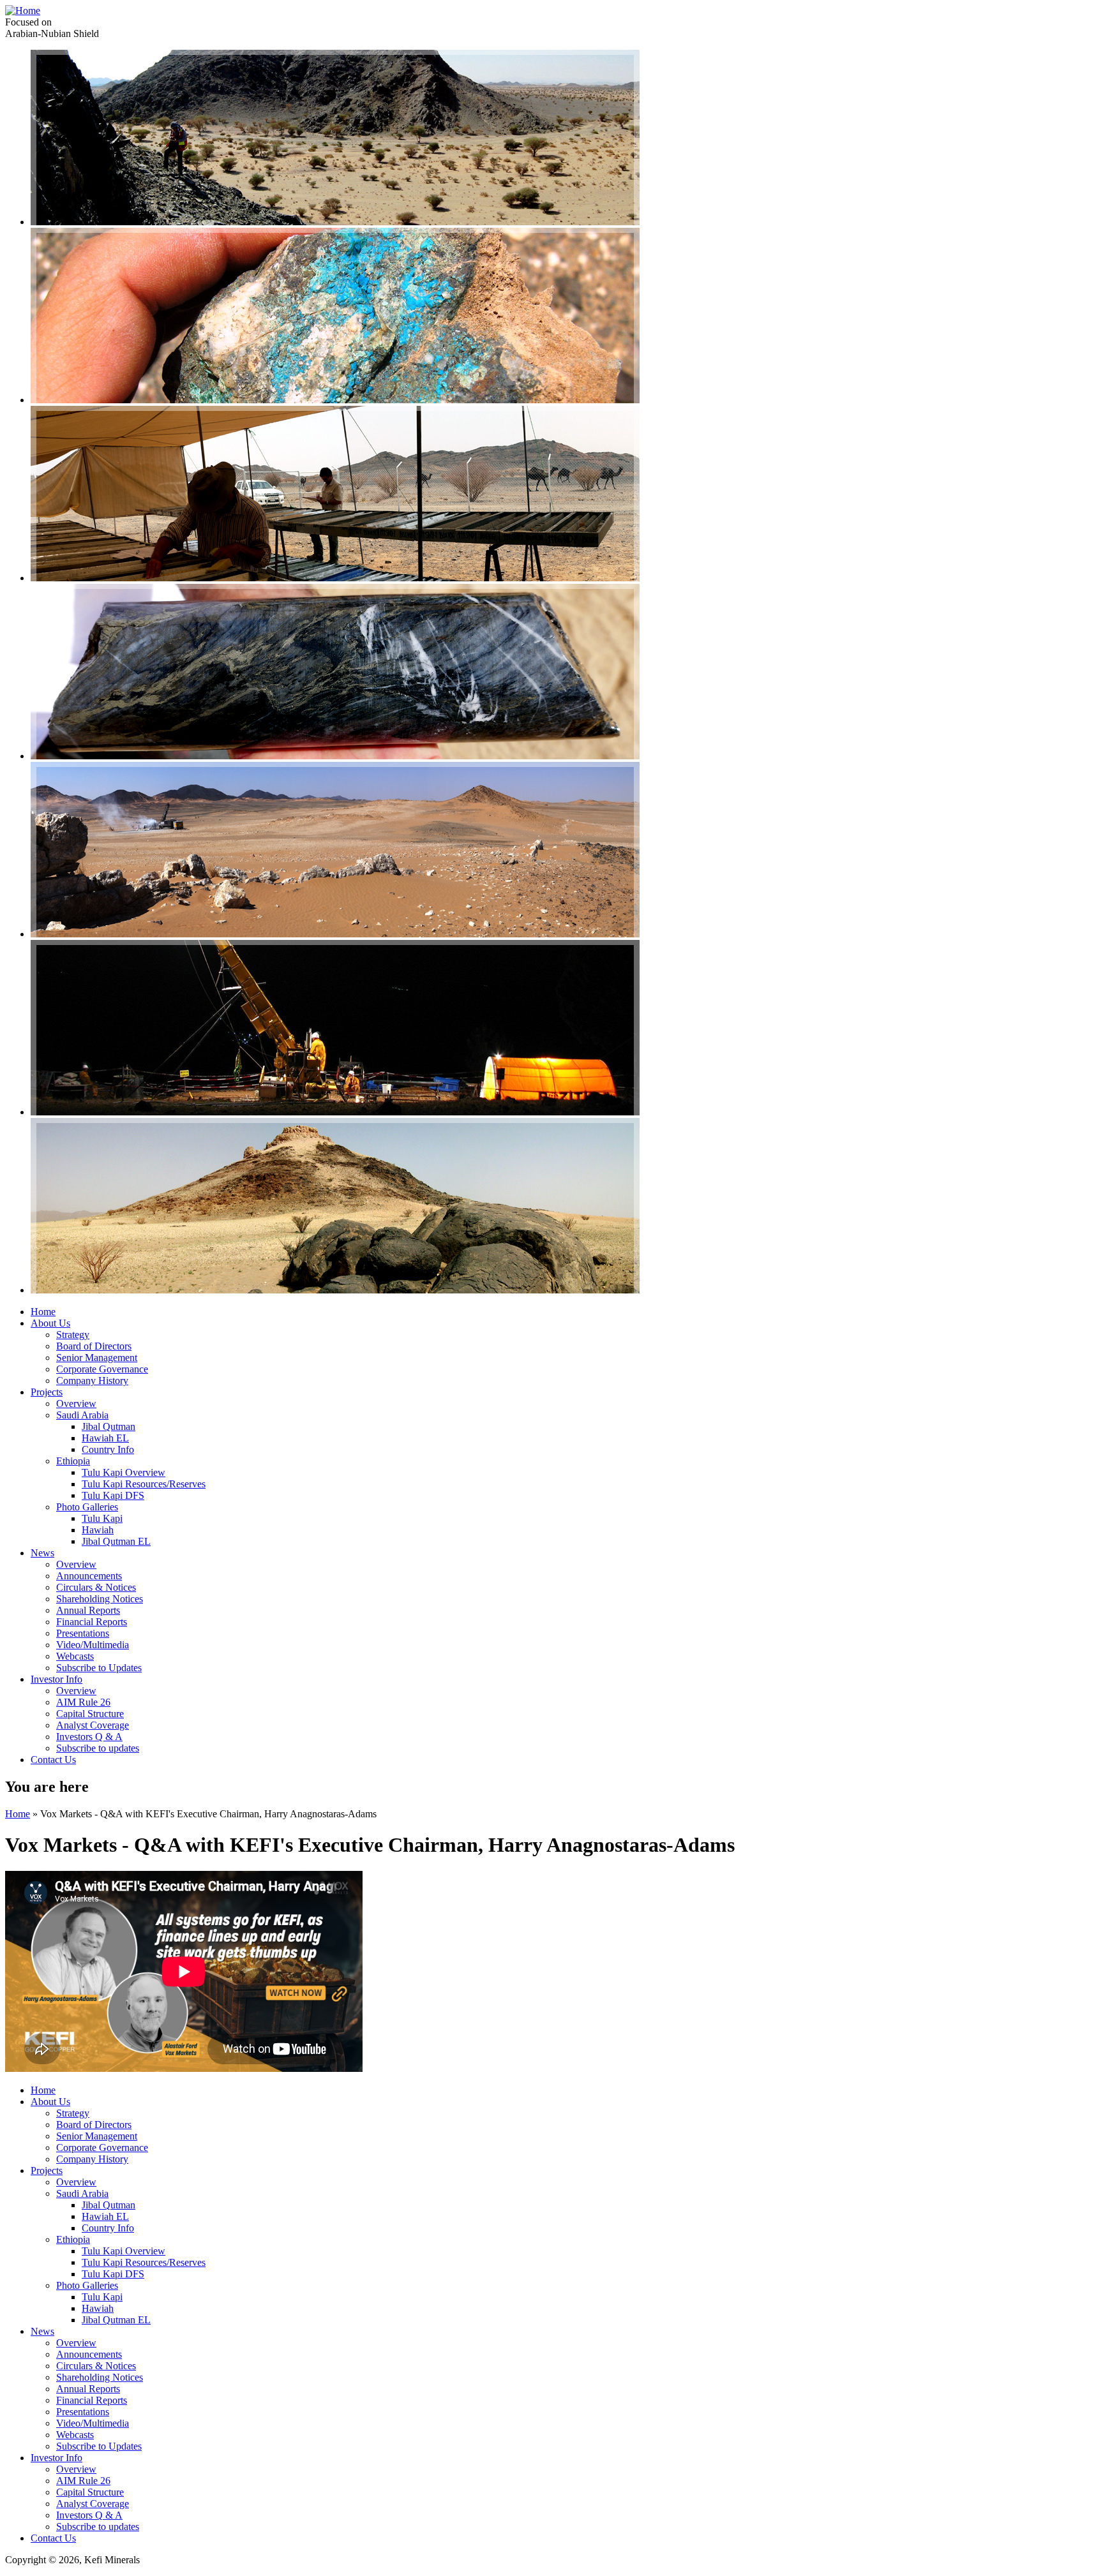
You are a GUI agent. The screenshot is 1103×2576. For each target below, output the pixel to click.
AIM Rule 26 (83, 1702)
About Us (50, 1323)
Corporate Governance (102, 1369)
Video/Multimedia (93, 1645)
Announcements (89, 1576)
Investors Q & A (89, 1737)
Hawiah (98, 1530)
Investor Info (56, 1679)
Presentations (83, 1633)
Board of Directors (94, 1346)
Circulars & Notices (96, 1587)
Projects (47, 1392)
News (42, 1553)
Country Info (108, 1449)
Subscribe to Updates (99, 1668)
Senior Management (97, 1358)
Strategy (73, 1335)
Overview (76, 1403)
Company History (92, 1381)
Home (43, 1312)
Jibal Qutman (109, 1426)
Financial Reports (92, 1622)
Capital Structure (90, 1714)
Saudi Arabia (82, 1415)
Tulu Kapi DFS (113, 1495)
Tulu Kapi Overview (124, 1472)
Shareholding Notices (100, 1599)
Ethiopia (73, 1461)
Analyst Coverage (93, 1725)
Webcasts (75, 1656)
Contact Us (53, 1760)
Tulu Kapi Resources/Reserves (144, 1484)
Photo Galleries (87, 1507)
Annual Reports (88, 1610)
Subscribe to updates (98, 1748)
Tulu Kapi (102, 1518)
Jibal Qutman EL (116, 1541)
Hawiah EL (105, 1438)
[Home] (23, 11)
